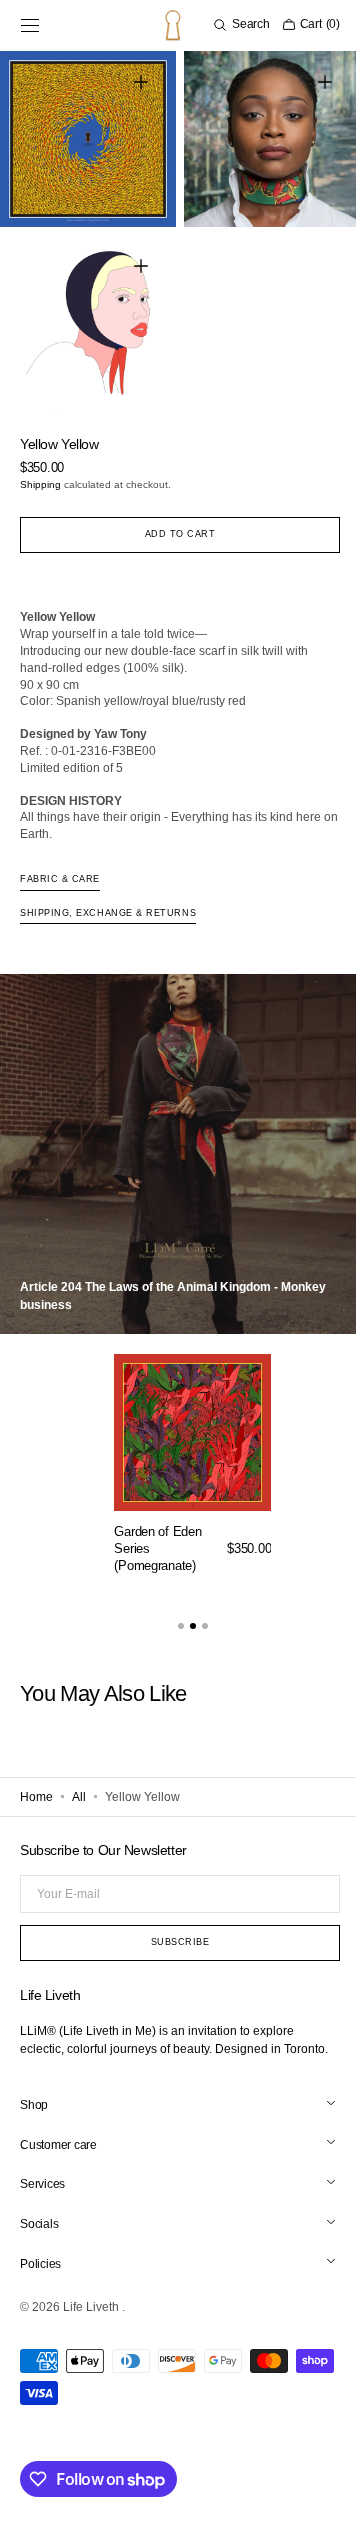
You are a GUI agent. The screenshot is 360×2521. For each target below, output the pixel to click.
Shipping (40, 469)
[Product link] (192, 1455)
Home (36, 1782)
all (79, 1782)
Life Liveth (92, 2310)
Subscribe (172, 1927)
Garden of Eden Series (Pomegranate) (157, 1533)
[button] (30, 25)
